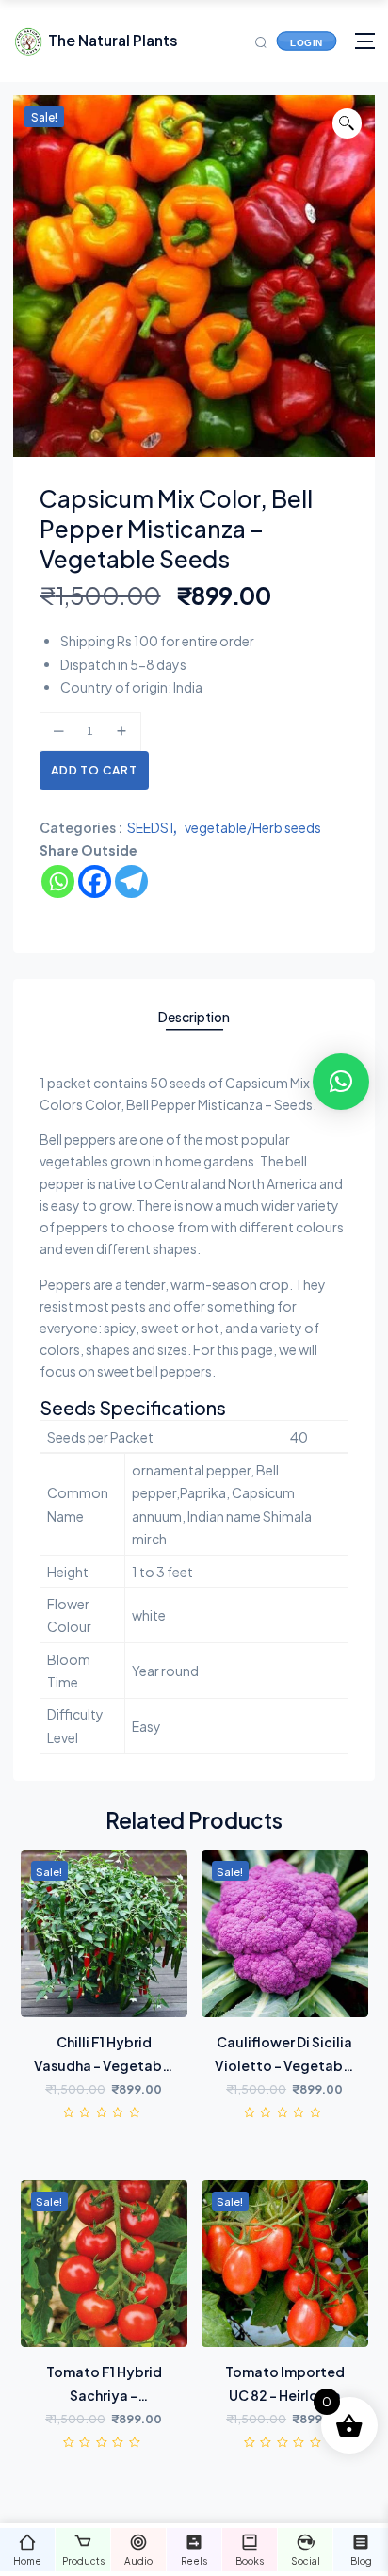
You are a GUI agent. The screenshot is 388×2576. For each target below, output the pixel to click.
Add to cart (94, 770)
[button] (348, 123)
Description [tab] (194, 1017)
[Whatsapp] (58, 881)
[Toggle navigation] (365, 41)
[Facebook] (95, 881)
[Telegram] (131, 881)
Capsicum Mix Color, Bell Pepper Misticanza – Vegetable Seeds (176, 528)
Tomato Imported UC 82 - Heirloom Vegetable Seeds (285, 2395)
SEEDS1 (151, 827)
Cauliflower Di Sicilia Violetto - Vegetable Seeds (285, 2065)
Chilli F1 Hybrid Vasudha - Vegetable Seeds (104, 2065)
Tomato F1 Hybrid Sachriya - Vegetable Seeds (104, 2395)
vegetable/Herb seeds (253, 827)
